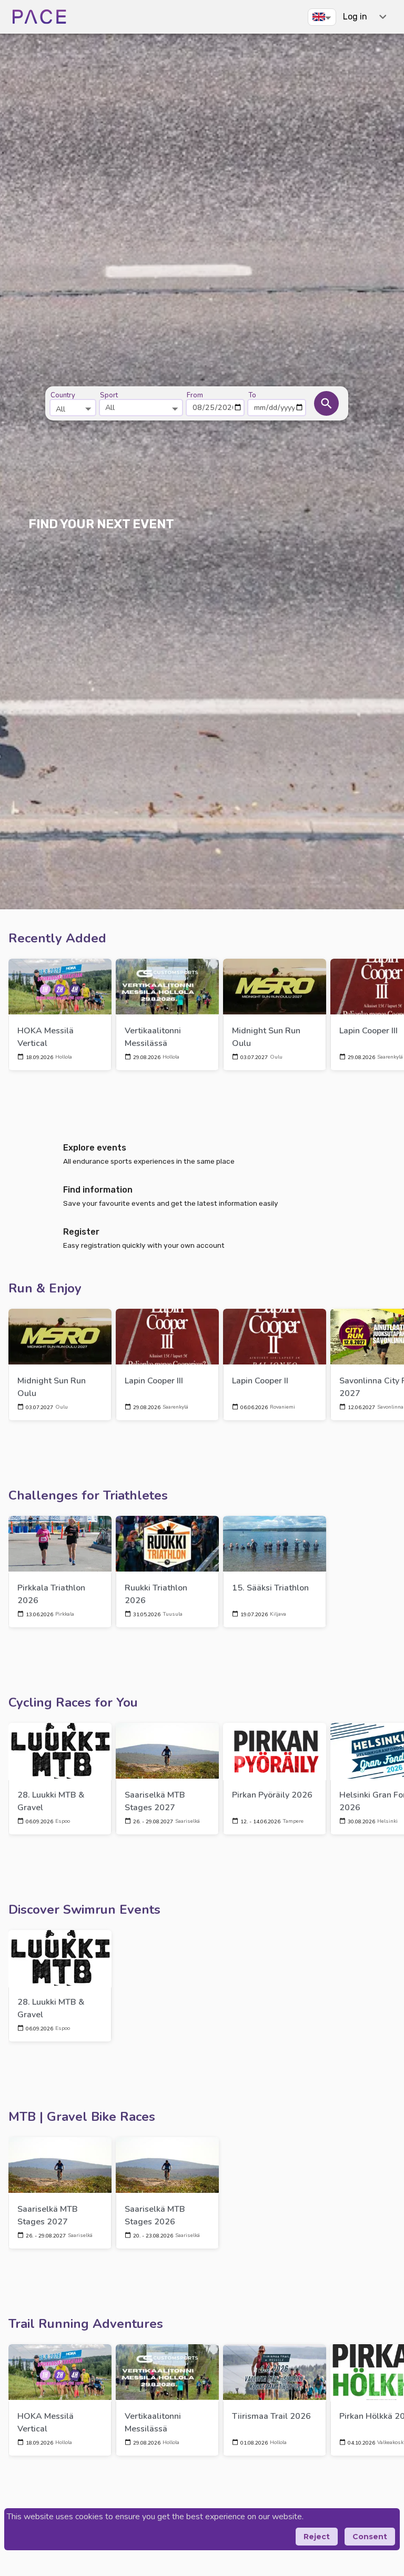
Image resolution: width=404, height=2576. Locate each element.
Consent (370, 2537)
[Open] (88, 409)
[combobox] (73, 403)
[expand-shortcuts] (383, 17)
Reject (317, 2537)
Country (63, 395)
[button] (322, 17)
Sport (109, 395)
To (252, 395)
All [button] (110, 407)
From (195, 395)
